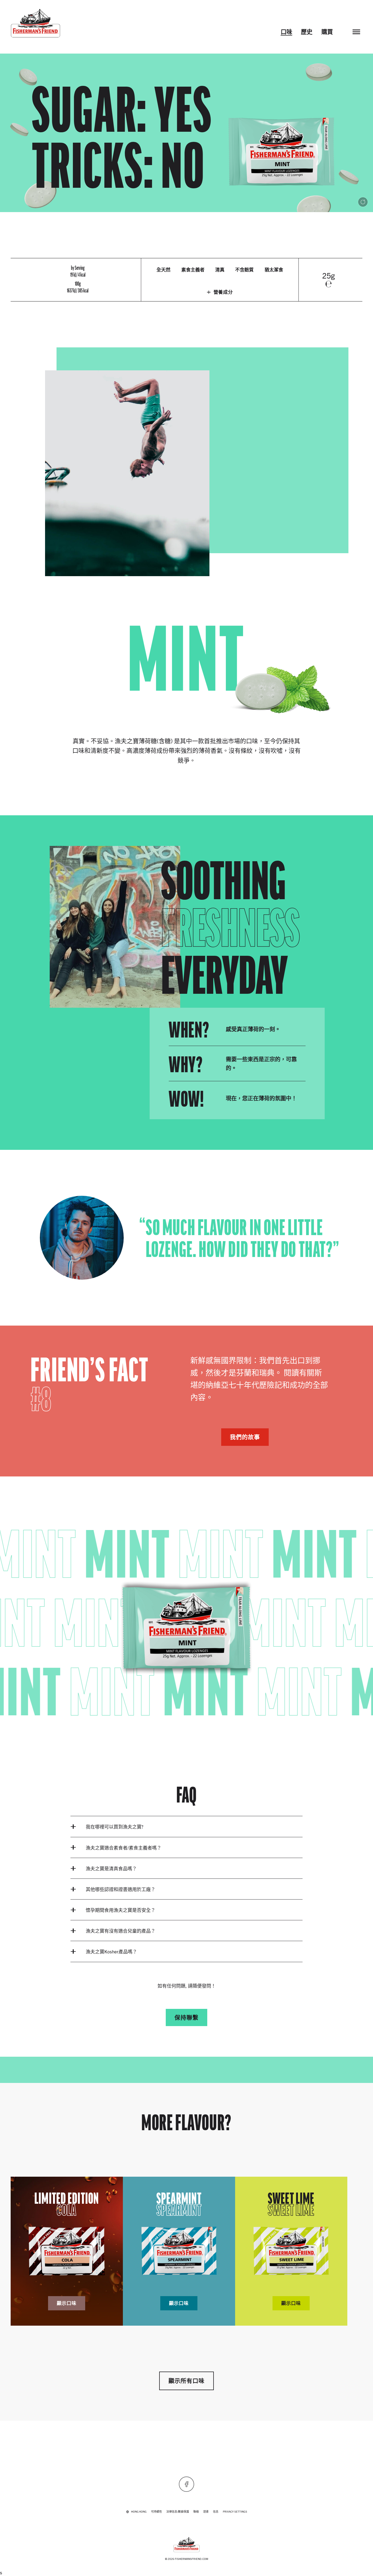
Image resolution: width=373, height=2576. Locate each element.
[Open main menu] (356, 32)
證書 (206, 2511)
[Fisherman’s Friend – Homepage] (35, 23)
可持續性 (156, 2511)
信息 (216, 2511)
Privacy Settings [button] (235, 2511)
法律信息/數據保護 (178, 2511)
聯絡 (196, 2511)
